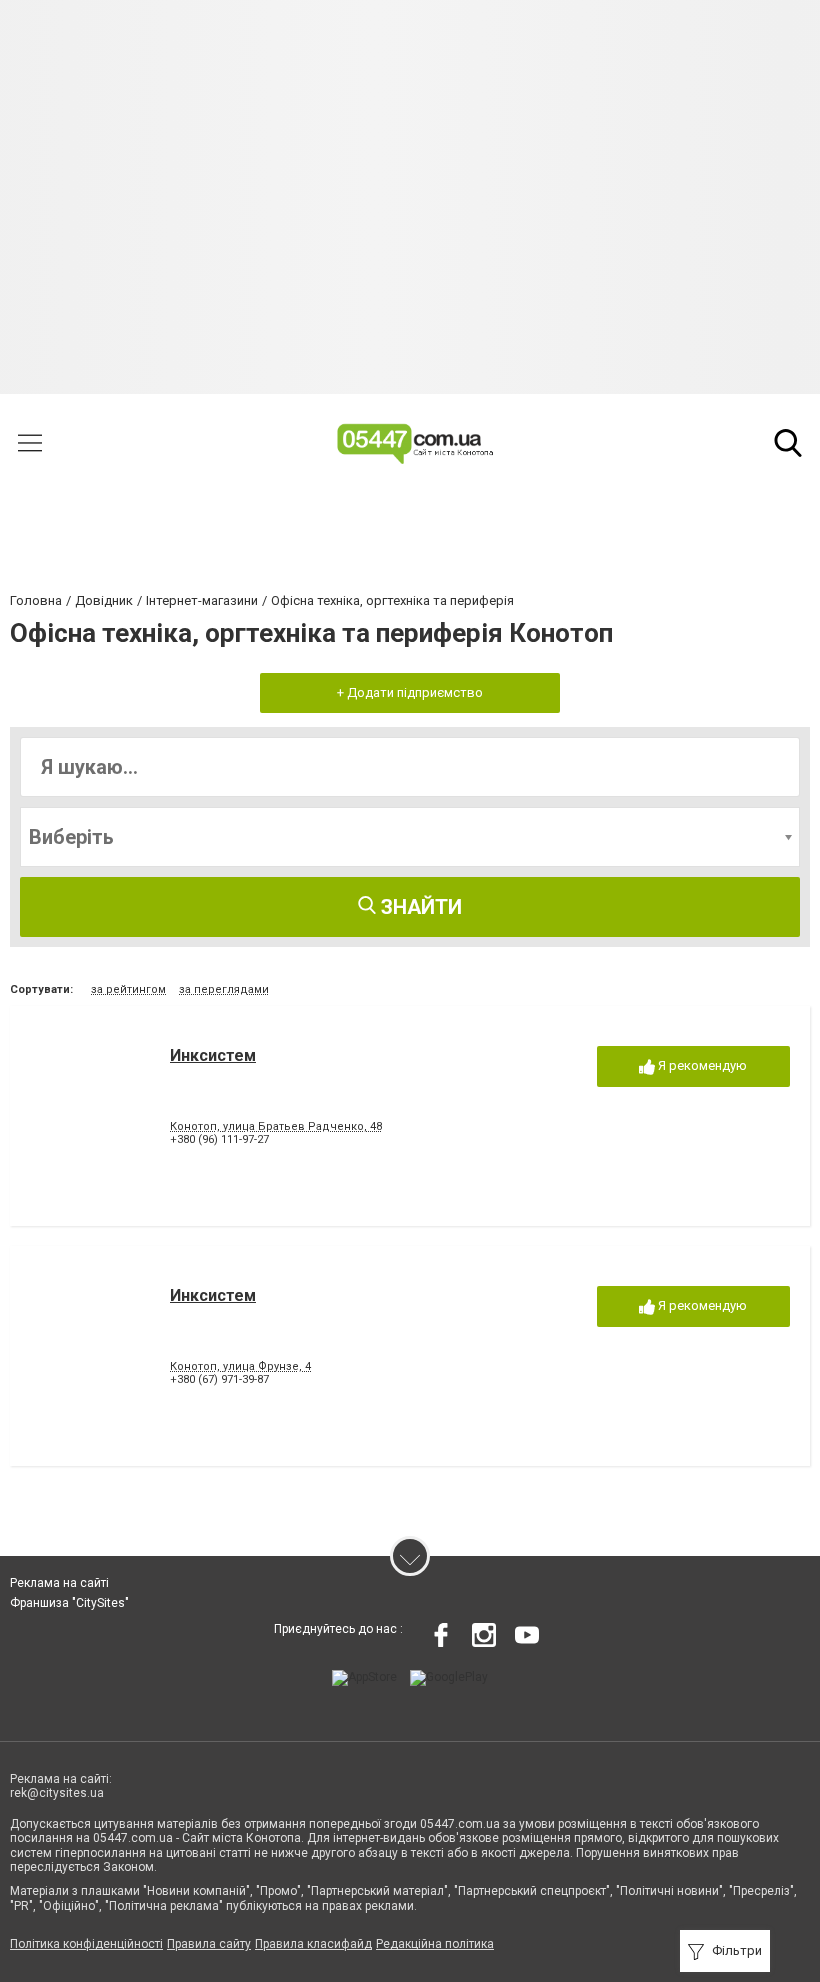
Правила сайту (209, 1944)
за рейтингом (128, 989)
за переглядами (224, 989)
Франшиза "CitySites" (69, 1603)
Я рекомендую (701, 1065)
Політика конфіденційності (86, 1944)
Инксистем (213, 1055)
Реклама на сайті (59, 1583)
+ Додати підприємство (410, 692)
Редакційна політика (435, 1944)
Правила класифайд (313, 1944)
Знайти (419, 907)
